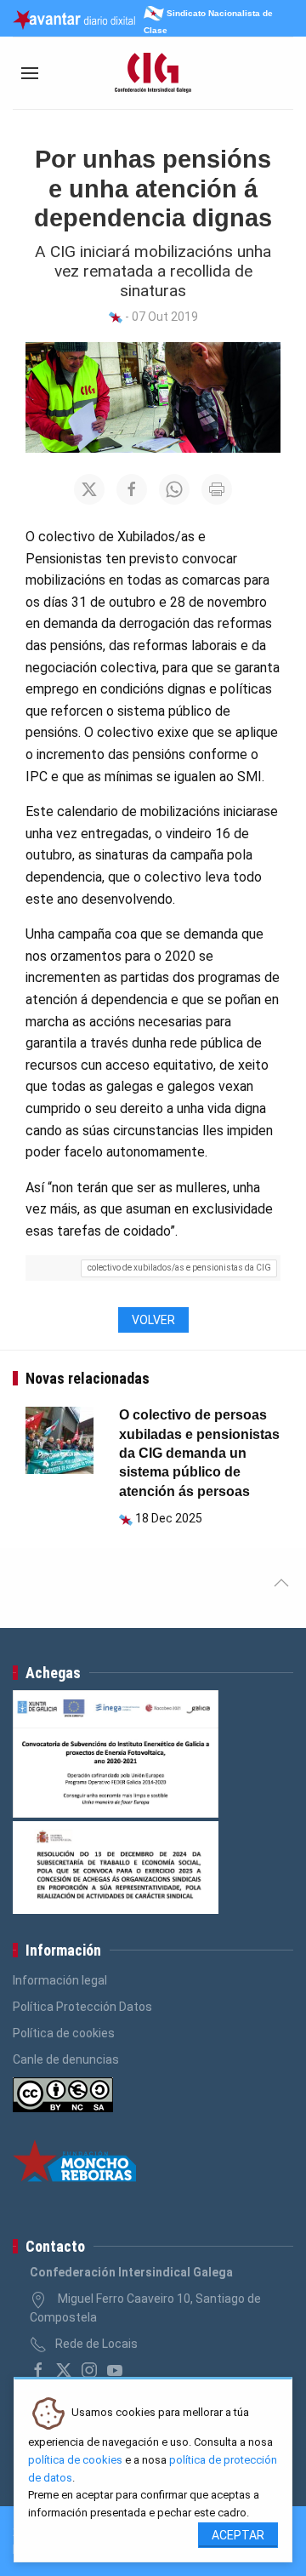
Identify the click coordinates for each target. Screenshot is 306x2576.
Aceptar (238, 2535)
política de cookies (75, 2460)
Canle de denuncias (66, 2059)
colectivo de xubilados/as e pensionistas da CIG (179, 1268)
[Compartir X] (89, 489)
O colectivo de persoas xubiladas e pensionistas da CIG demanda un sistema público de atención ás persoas (199, 1453)
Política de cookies (64, 2033)
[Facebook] (38, 2370)
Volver (153, 1320)
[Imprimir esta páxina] (217, 489)
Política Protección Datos (82, 2007)
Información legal (60, 1980)
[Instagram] (89, 2370)
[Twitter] (64, 2370)
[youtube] (115, 2370)
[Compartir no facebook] (132, 489)
